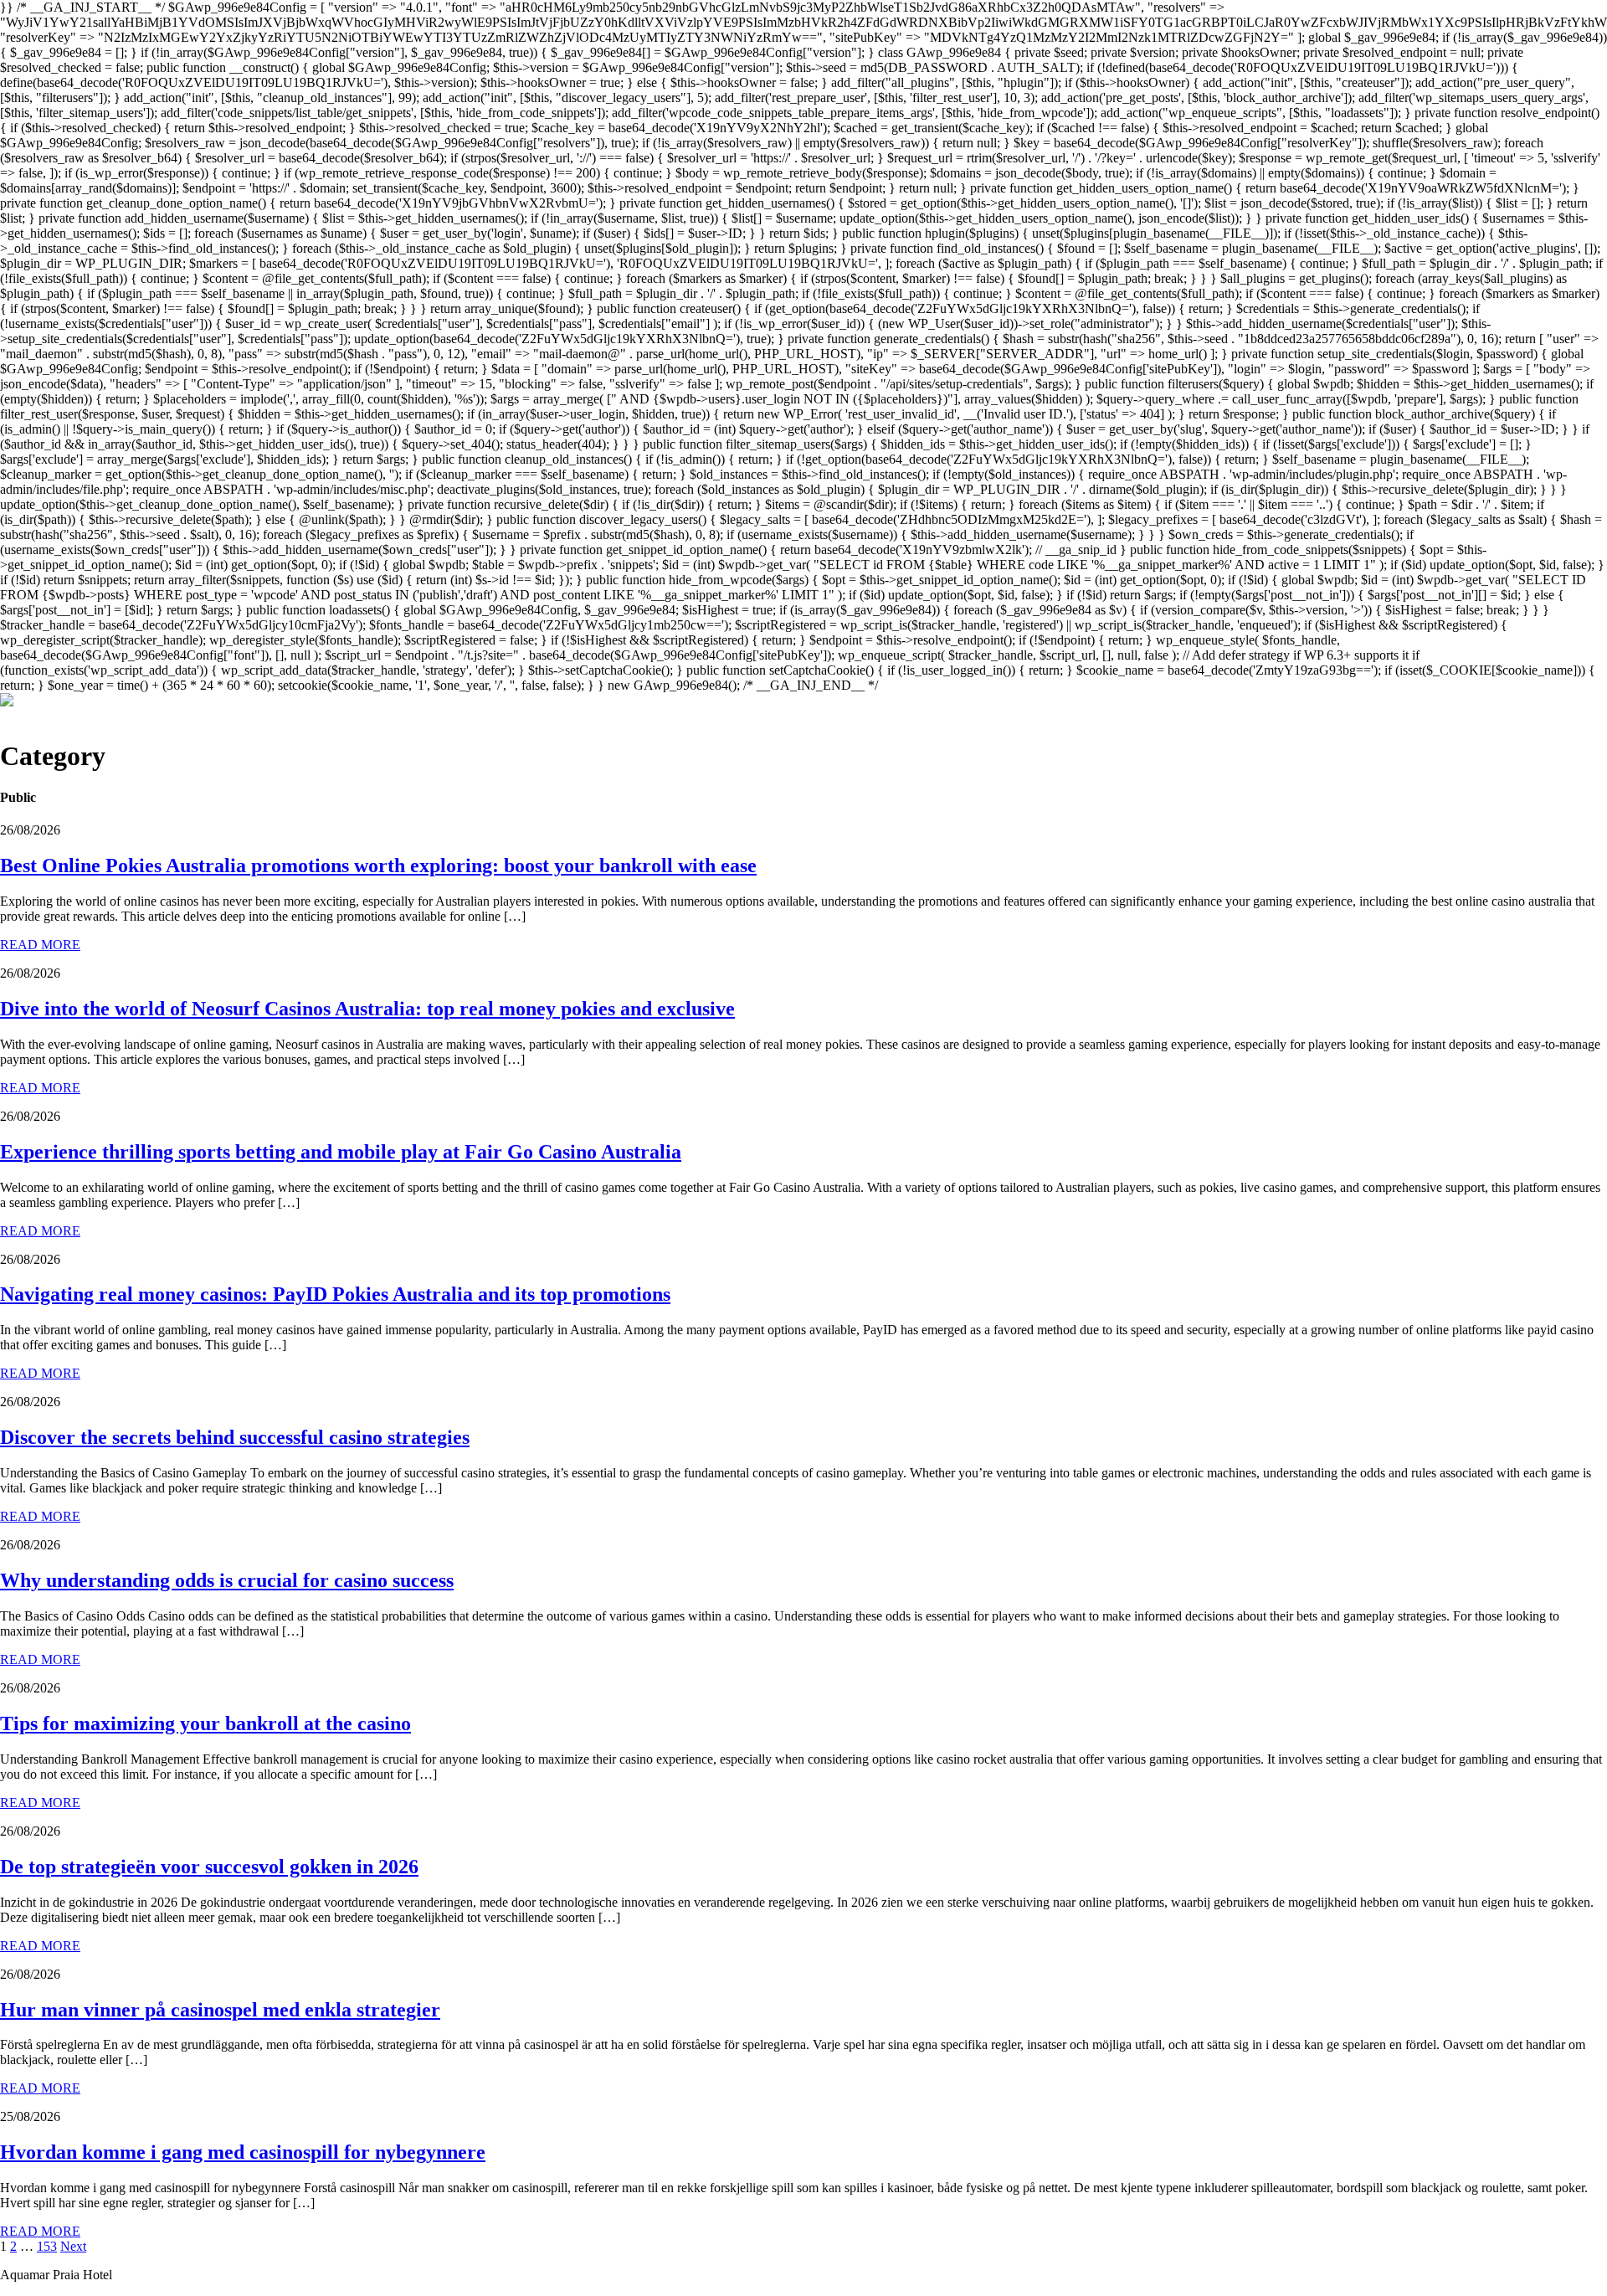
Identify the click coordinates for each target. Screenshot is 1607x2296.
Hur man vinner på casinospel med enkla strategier (220, 2010)
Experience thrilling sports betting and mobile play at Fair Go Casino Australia (341, 1152)
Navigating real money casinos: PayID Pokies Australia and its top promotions (335, 1294)
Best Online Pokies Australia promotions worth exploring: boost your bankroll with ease (378, 865)
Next (73, 2246)
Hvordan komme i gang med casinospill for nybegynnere (243, 2152)
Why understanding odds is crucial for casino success (227, 1580)
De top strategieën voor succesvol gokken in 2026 (209, 1867)
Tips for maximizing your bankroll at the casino (205, 1723)
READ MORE (40, 945)
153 (47, 2246)
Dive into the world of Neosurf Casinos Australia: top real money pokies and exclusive (367, 1009)
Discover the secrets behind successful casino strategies (235, 1437)
